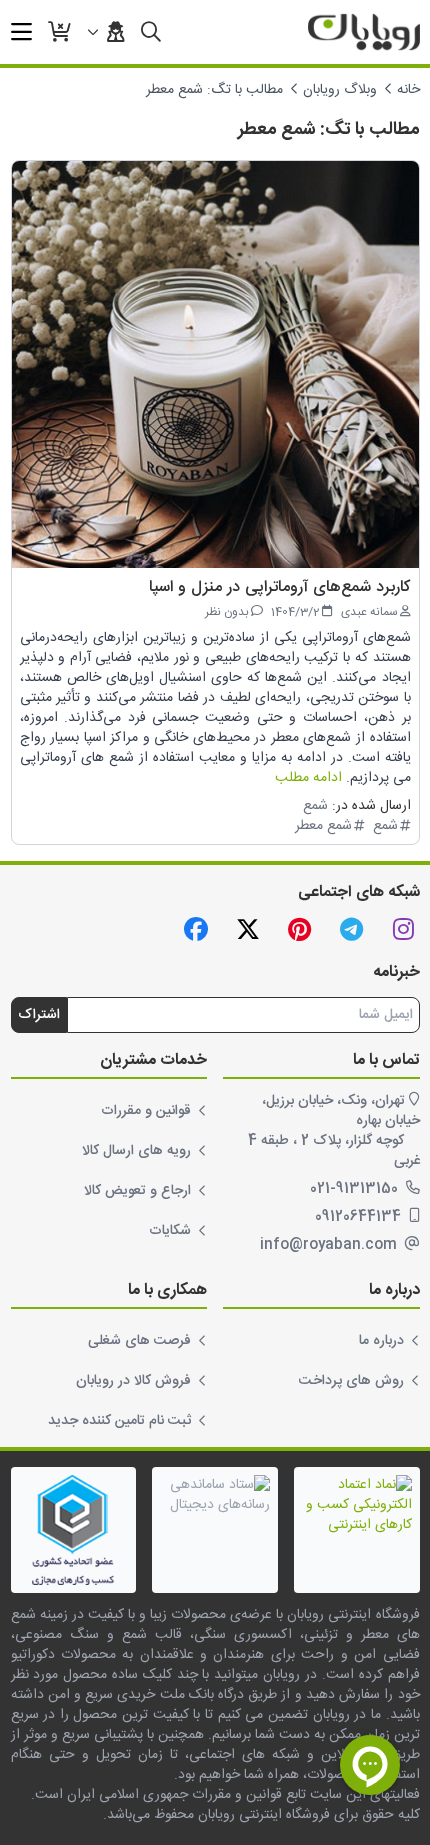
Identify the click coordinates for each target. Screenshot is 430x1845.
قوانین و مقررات (146, 1111)
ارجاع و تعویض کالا (137, 1191)
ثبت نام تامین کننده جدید (119, 1421)
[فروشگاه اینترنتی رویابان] (364, 32)
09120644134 (360, 1217)
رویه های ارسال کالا (136, 1151)
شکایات (170, 1231)
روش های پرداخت (351, 1381)
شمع (315, 806)
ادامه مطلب (308, 778)
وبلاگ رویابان (340, 90)
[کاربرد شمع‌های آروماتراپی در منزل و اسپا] (215, 364)
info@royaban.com (330, 1245)
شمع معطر (323, 826)
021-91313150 (356, 1189)
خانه (408, 90)
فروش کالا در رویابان (133, 1381)
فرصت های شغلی (139, 1341)
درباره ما (381, 1341)
